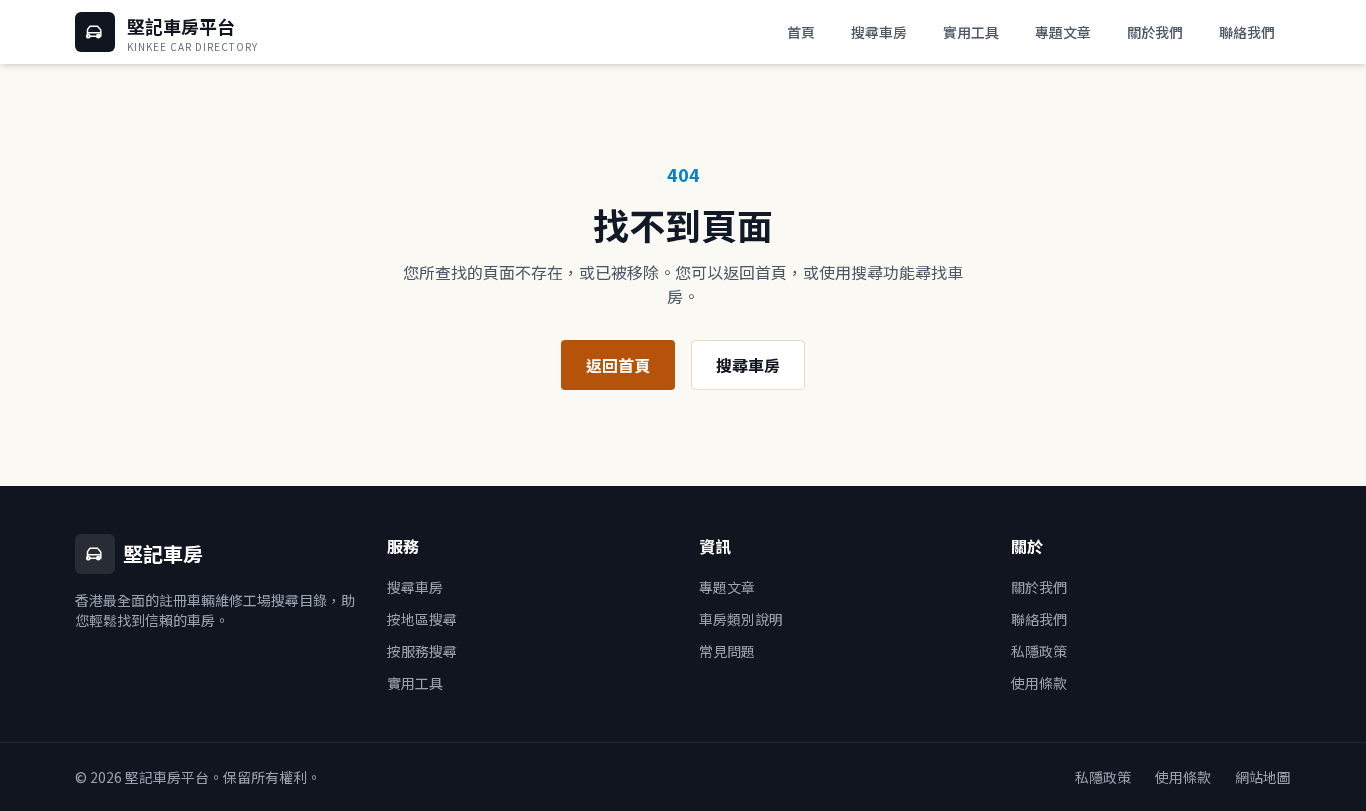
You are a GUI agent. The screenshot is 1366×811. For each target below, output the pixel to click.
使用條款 (1039, 683)
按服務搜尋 (422, 651)
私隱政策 (1039, 651)
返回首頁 (618, 365)
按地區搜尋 (422, 619)
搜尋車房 (879, 32)
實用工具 (971, 32)
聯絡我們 (1247, 32)
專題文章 (1063, 32)
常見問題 (727, 651)
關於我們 (1155, 32)
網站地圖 (1263, 777)
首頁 (801, 32)
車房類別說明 (741, 619)
